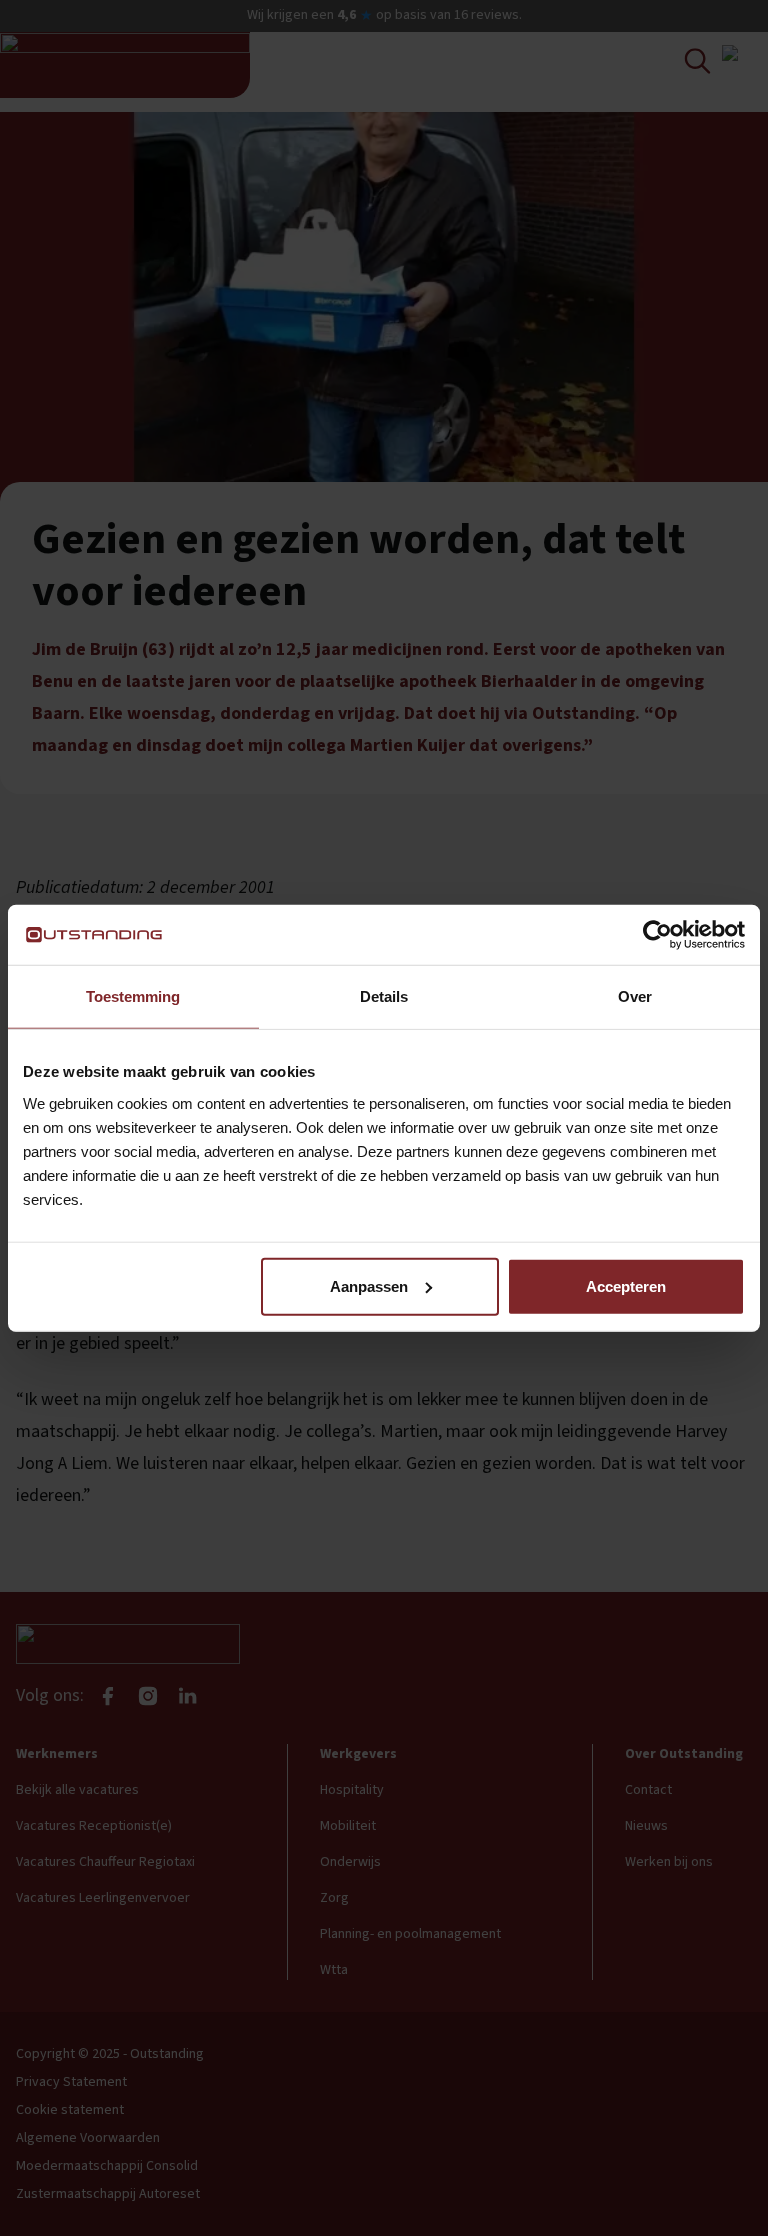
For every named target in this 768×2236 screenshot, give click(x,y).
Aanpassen (369, 1285)
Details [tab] (384, 996)
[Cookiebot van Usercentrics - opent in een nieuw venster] (657, 935)
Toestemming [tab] (133, 996)
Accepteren (626, 1285)
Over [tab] (635, 996)
